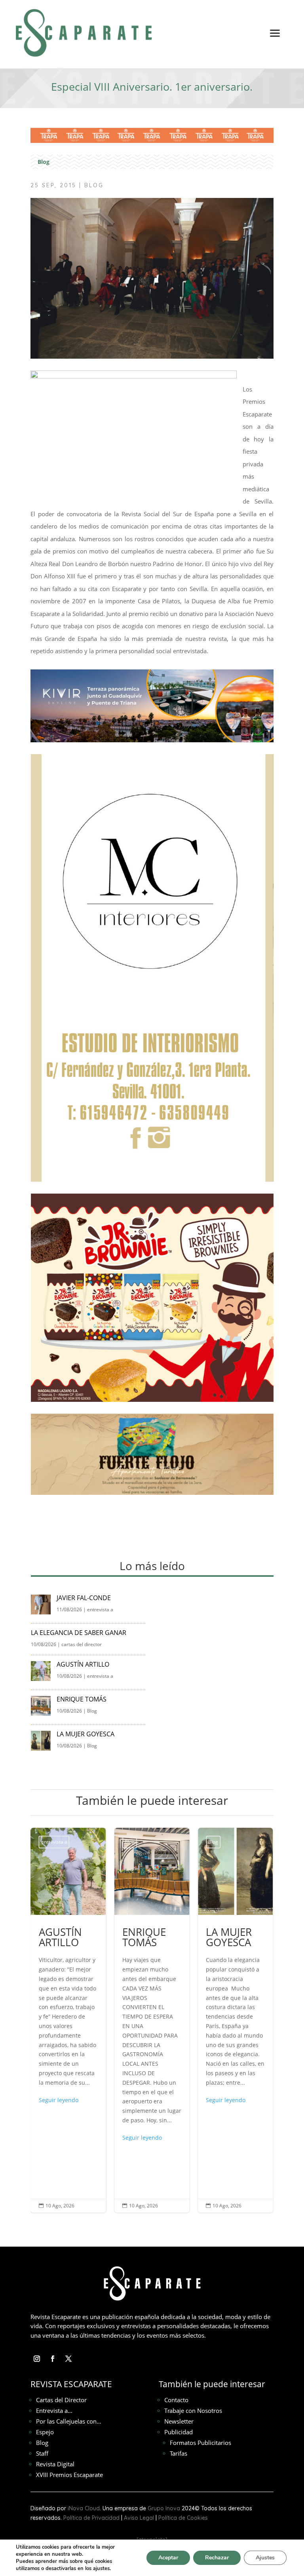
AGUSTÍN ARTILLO (84, 1664)
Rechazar (217, 2558)
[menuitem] (275, 39)
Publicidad (179, 2432)
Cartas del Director (61, 2400)
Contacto (176, 2400)
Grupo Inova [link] (165, 2508)
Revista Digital (55, 2464)
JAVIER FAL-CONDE (84, 1598)
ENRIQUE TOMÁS (82, 1699)
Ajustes (265, 2558)
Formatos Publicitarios (200, 2443)
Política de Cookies (183, 2518)
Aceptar (168, 2558)
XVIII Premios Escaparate (69, 2475)
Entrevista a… (54, 2411)
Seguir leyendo (59, 2138)
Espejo (45, 2432)
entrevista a (100, 1609)
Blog (44, 162)
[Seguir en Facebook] (53, 2359)
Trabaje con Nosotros (193, 2411)
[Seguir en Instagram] (37, 2359)
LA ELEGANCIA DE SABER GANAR (79, 1633)
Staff (42, 2453)
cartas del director (82, 1644)
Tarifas (179, 2453)
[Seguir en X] (68, 2359)
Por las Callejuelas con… (69, 2421)
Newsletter (179, 2421)
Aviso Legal (139, 2518)
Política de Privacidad (91, 2518)
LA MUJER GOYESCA (86, 1734)
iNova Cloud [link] (84, 2508)
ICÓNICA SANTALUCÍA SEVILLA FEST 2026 (235, 2020)
